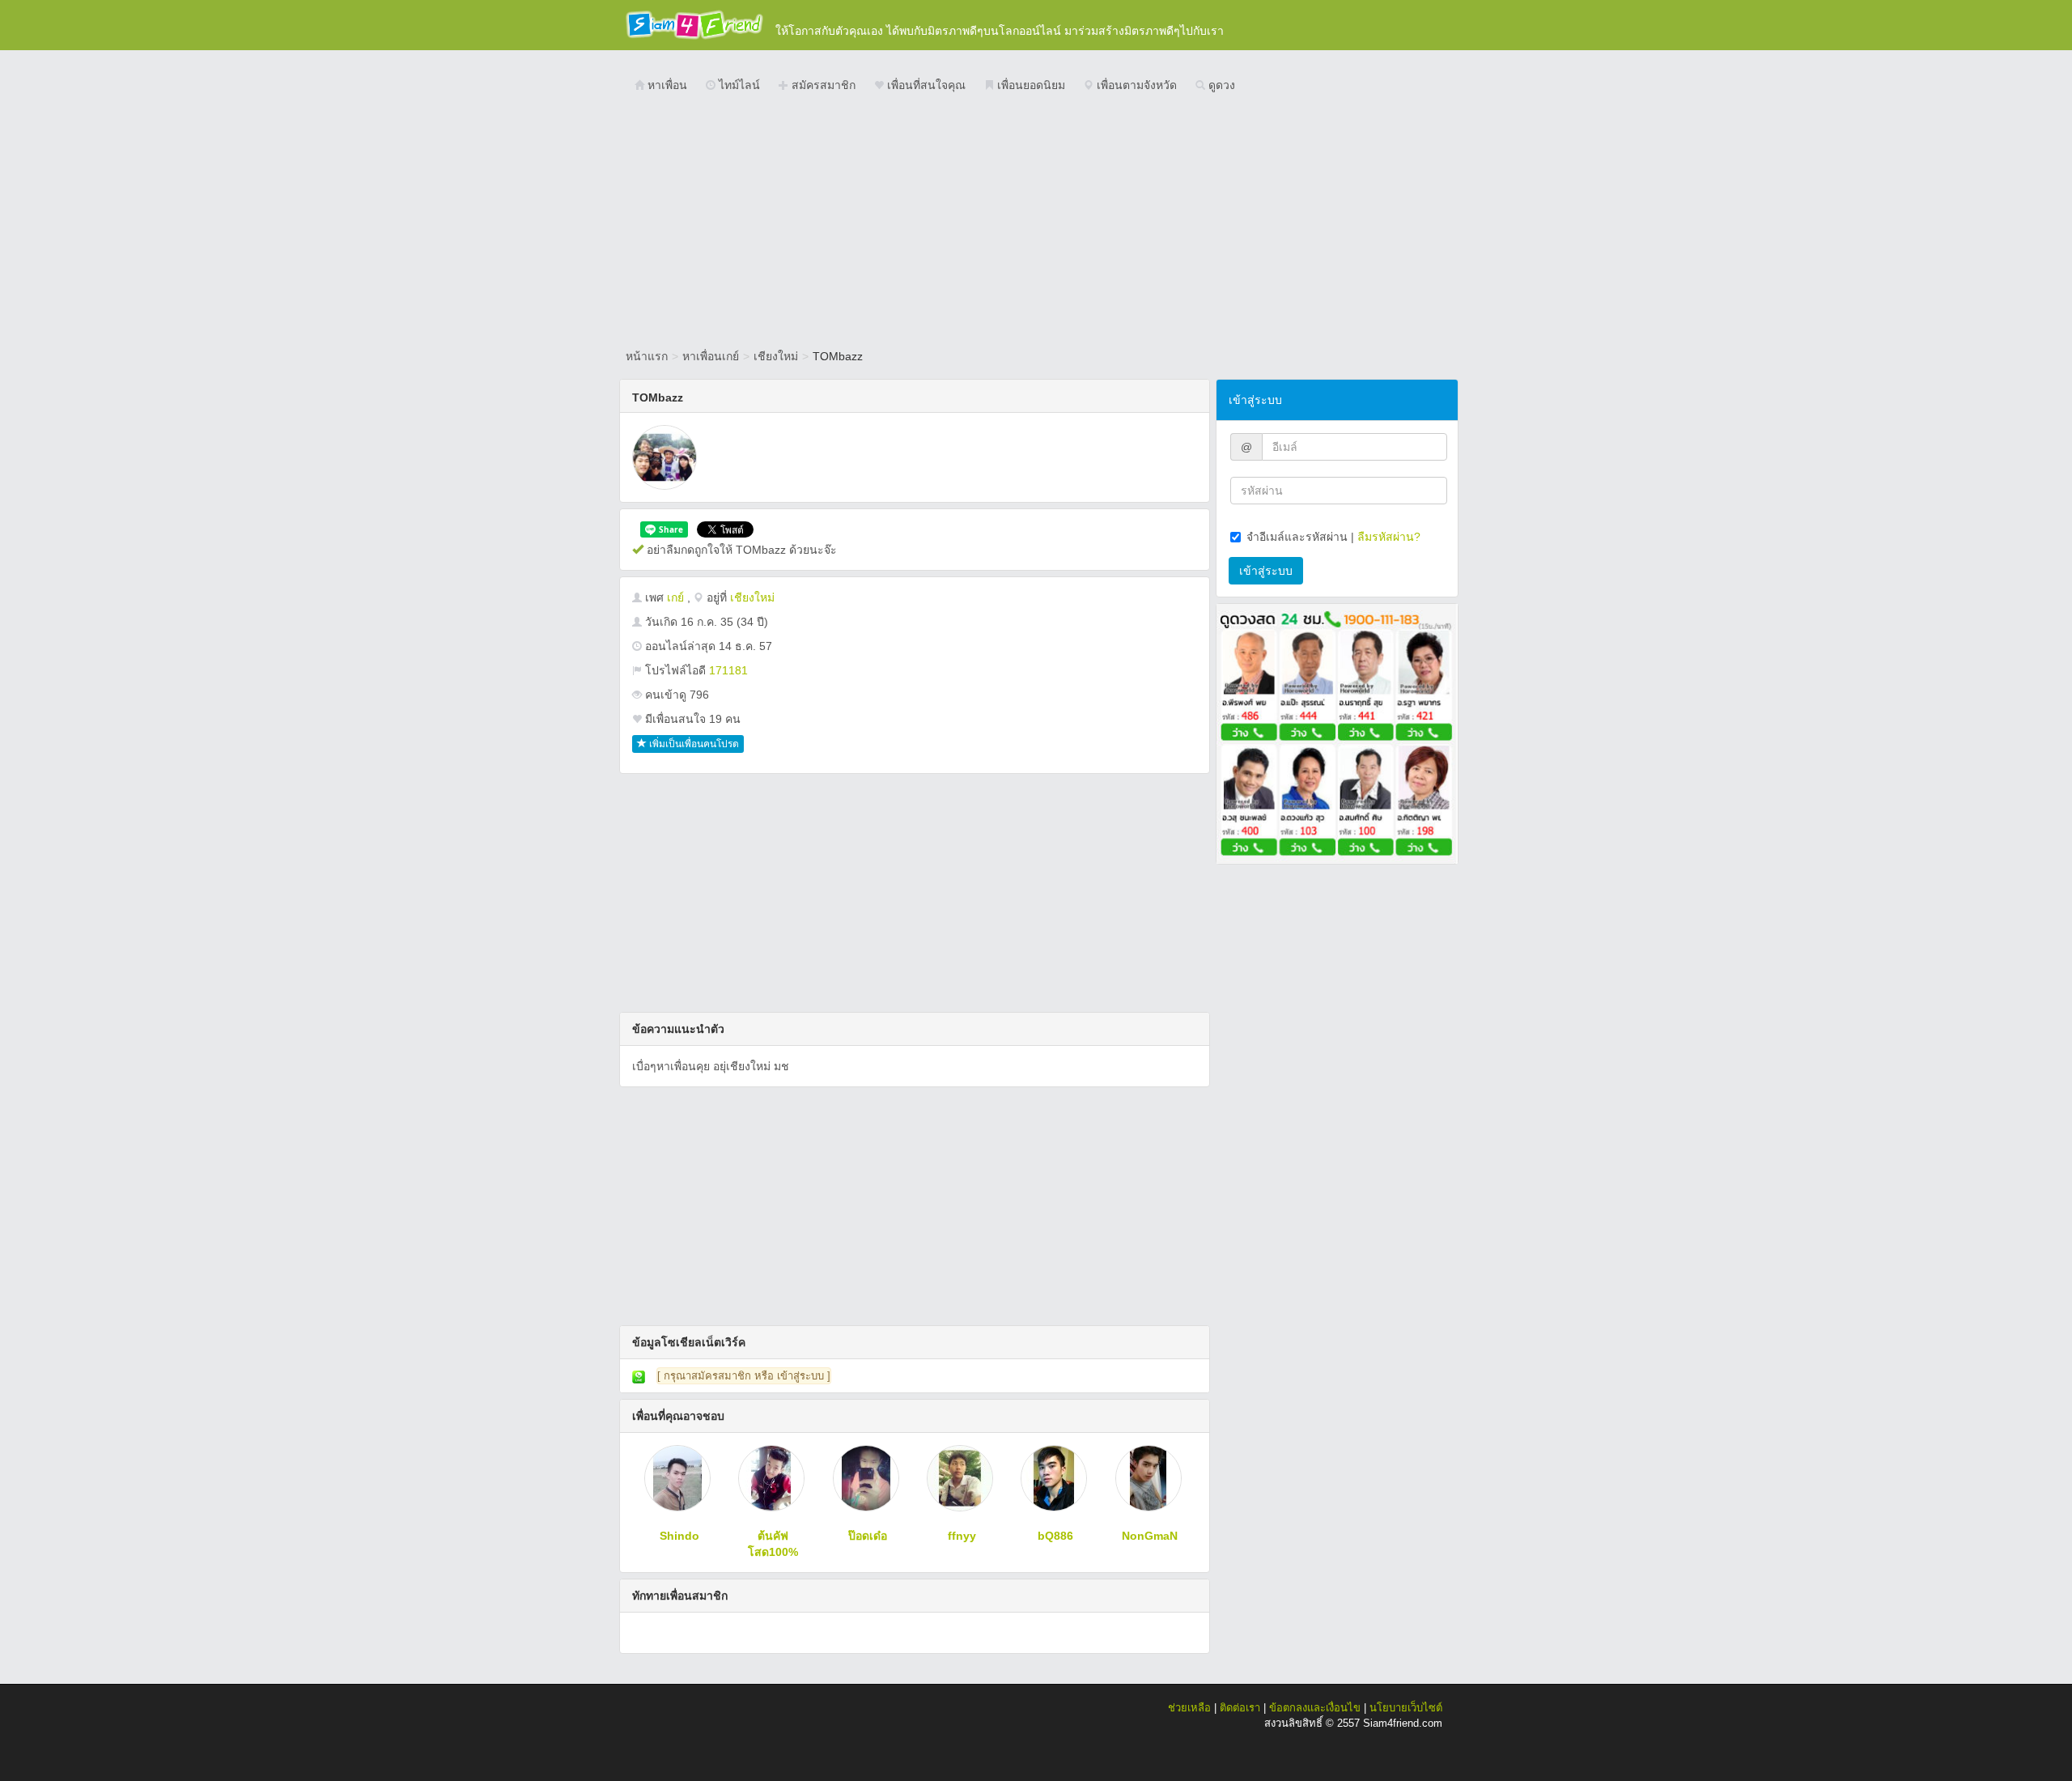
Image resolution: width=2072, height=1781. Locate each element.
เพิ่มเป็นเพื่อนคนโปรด (693, 744)
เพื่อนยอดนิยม (1030, 85)
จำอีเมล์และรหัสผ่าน (1297, 537)
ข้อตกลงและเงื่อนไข (1315, 1708)
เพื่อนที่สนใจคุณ (925, 85)
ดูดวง (1220, 85)
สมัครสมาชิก (822, 85)
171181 (728, 670)
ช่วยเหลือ (1189, 1708)
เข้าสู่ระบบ (1266, 571)
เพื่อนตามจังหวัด (1135, 85)
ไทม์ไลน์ (738, 85)
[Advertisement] (1036, 223)
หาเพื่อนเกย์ (711, 356)
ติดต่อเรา (1240, 1708)
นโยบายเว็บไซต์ (1406, 1708)
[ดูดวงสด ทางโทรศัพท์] (1337, 733)
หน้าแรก (647, 356)
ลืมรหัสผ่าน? (1389, 537)
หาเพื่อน (666, 85)
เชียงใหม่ (776, 356)
